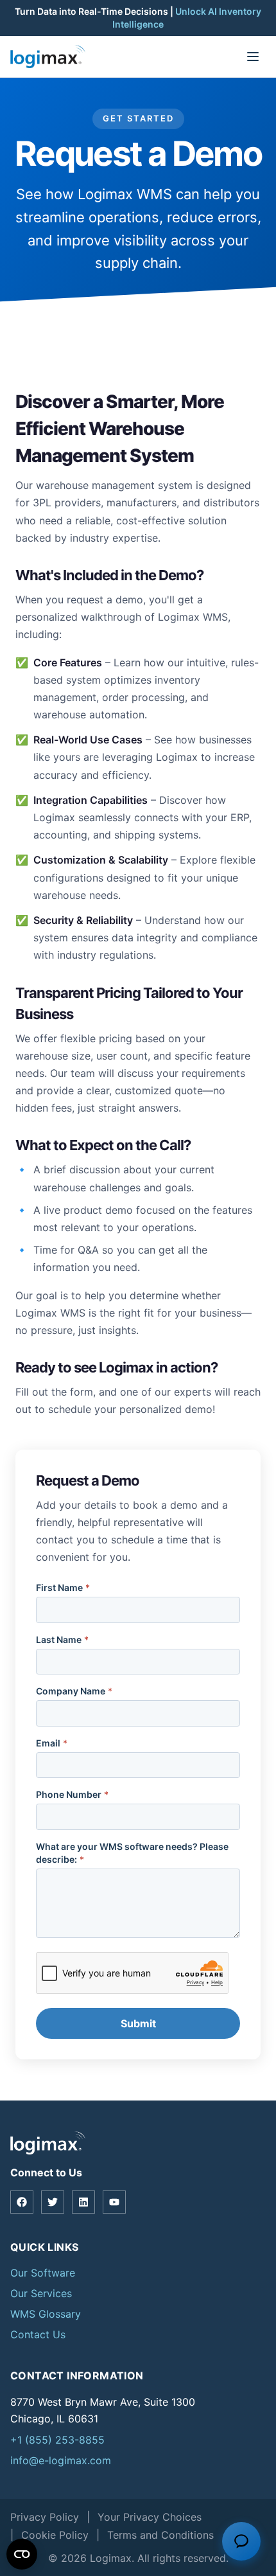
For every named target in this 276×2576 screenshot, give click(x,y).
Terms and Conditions (160, 2535)
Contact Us (38, 2334)
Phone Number (72, 1794)
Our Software (43, 2273)
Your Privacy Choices (150, 2517)
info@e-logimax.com (61, 2460)
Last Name (62, 1639)
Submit (138, 2023)
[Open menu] (253, 57)
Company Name (74, 1691)
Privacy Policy (45, 2517)
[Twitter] (53, 2202)
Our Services (41, 2293)
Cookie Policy (55, 2535)
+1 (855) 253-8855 (57, 2440)
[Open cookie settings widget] (22, 2554)
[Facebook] (22, 2202)
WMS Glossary (46, 2314)
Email (52, 1743)
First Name (63, 1587)
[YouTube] (114, 2202)
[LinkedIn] (83, 2202)
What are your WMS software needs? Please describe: (132, 1853)
